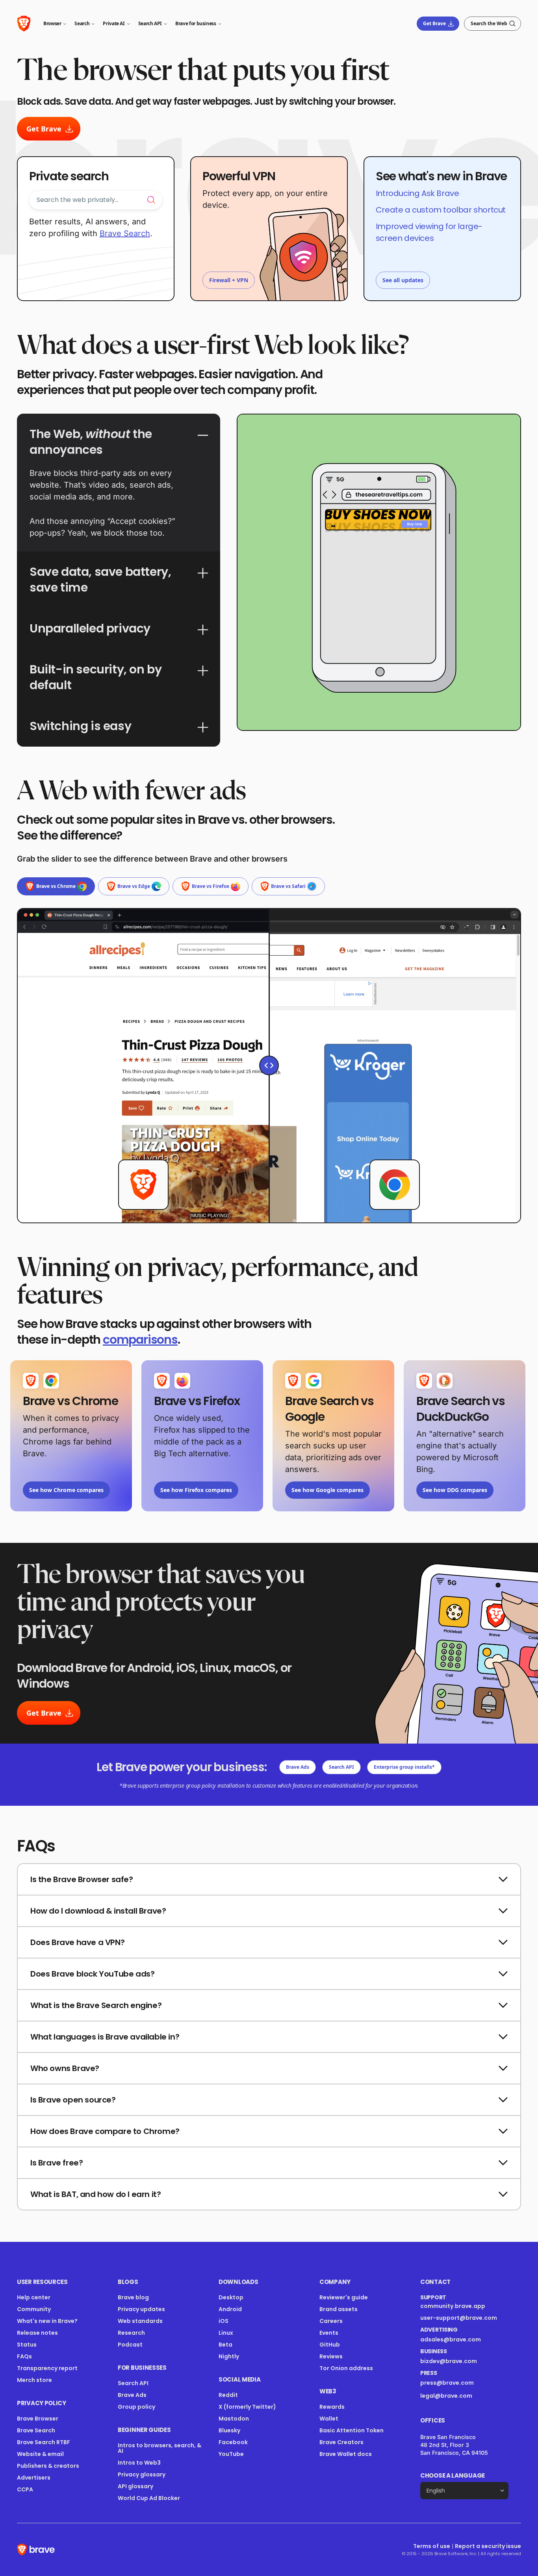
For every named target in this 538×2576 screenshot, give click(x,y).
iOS (224, 2321)
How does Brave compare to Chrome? (105, 2131)
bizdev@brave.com (449, 2361)
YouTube (231, 2454)
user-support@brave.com (459, 2318)
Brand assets (339, 2309)
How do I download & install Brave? (98, 1911)
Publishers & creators (48, 2466)
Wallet (329, 2419)
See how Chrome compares (66, 1490)
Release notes (37, 2333)
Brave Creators (341, 2442)
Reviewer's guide (344, 2297)
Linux (226, 2333)
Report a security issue (488, 2546)
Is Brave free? (57, 2163)
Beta (225, 2345)
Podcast (130, 2345)
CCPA (25, 2489)
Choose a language (453, 2475)
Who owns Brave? (65, 2068)
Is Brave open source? (73, 2100)
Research (131, 2333)
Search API (150, 23)
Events (329, 2333)
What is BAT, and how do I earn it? (96, 2194)
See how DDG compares (455, 1490)
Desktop (231, 2297)
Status (27, 2345)
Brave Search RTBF (44, 2442)
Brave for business (196, 23)
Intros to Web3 (139, 2463)
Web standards (140, 2321)
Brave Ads (298, 1767)
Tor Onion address (346, 2368)
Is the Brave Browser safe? (82, 1879)
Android (230, 2309)
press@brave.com (447, 2383)
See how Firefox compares (196, 1490)
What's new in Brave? (47, 2321)
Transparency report (47, 2368)
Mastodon (234, 2419)
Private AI (114, 23)
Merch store (34, 2380)
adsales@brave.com (459, 2339)
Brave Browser (38, 2419)
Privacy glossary (142, 2474)
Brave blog (133, 2297)
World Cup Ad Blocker (149, 2498)
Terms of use (432, 2546)
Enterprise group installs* (404, 1767)
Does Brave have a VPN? (77, 1942)
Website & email (40, 2454)
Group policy (136, 2407)
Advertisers (34, 2478)
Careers (331, 2321)
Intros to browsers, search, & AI (160, 2448)
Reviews (331, 2356)
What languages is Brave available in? (105, 2037)
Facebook (233, 2442)
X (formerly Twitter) (247, 2407)
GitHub (330, 2345)
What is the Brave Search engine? (96, 2005)
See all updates (403, 280)
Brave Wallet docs (346, 2454)
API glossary (135, 2486)
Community (34, 2309)
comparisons (140, 1340)
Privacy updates (141, 2309)
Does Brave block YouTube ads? (92, 1974)
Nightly (229, 2356)
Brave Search (125, 233)
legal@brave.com (446, 2396)
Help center (34, 2297)
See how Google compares (327, 1490)
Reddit (228, 2395)
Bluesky (229, 2430)
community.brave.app (453, 2306)
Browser (52, 23)
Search (82, 23)
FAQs (24, 2356)
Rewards (332, 2407)
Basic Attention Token (352, 2430)
